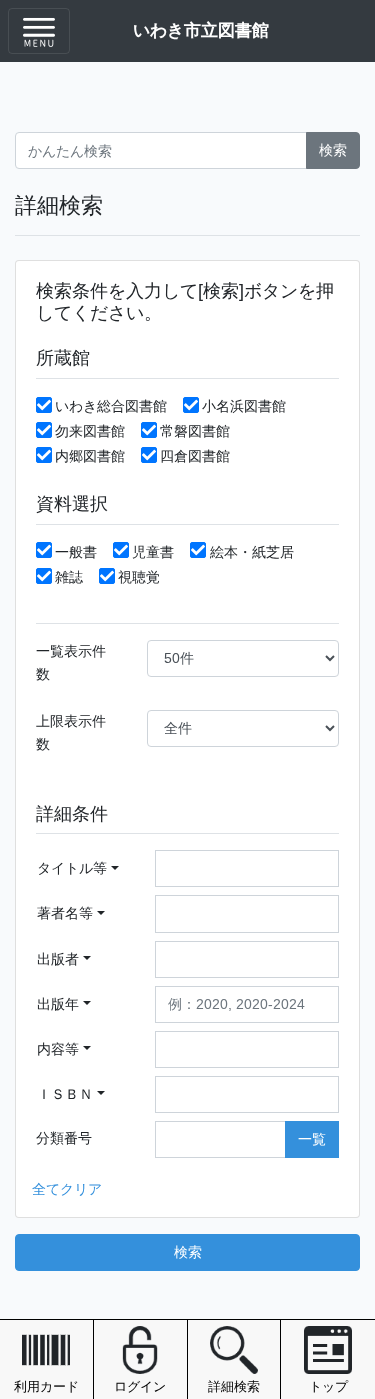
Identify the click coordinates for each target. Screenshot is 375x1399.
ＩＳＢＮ (65, 1094)
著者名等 (65, 913)
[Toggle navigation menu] (39, 31)
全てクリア (67, 1189)
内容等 (58, 1049)
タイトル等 (72, 868)
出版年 (58, 1004)
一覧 (312, 1139)
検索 (333, 150)
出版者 (58, 959)
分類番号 (64, 1138)
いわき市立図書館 (201, 30)
